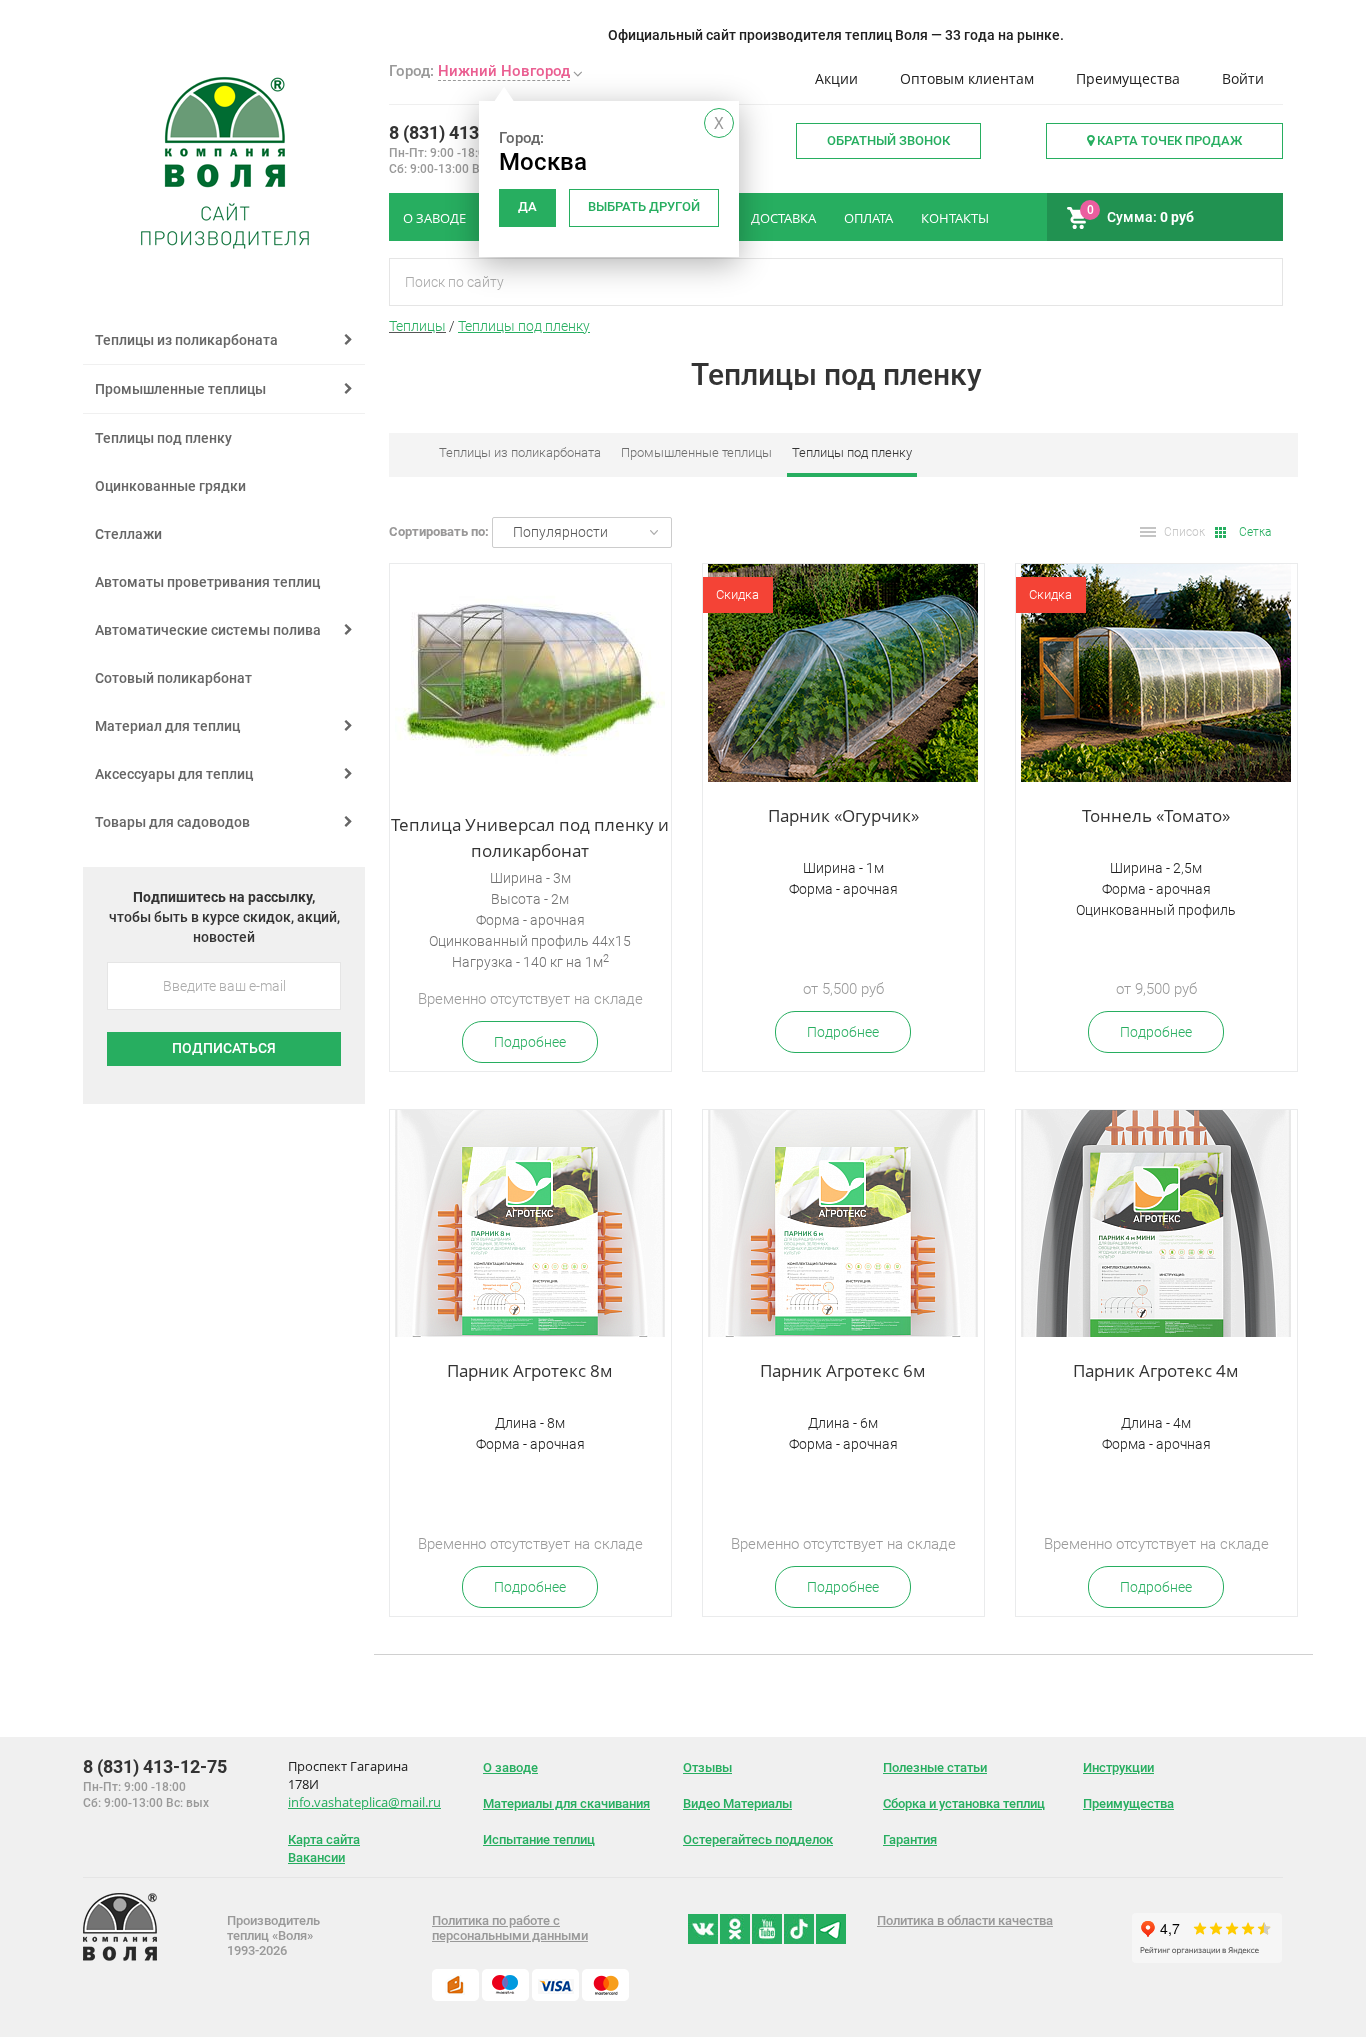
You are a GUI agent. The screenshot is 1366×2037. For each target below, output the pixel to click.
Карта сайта (324, 1839)
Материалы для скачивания (566, 1803)
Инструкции (1118, 1767)
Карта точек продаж (1168, 140)
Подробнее (530, 1042)
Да (527, 206)
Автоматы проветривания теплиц (207, 582)
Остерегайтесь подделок (758, 1839)
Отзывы (707, 1767)
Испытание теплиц (539, 1839)
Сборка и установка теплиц (964, 1803)
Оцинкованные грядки (170, 486)
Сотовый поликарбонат (173, 678)
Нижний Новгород (504, 71)
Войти (1243, 78)
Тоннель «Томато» (1156, 815)
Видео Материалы (737, 1803)
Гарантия (910, 1839)
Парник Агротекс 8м (530, 1370)
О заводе (510, 1767)
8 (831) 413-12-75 (461, 132)
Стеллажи (128, 534)
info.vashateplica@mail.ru (364, 1802)
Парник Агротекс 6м (843, 1370)
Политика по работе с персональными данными (510, 1928)
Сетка (1255, 532)
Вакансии (316, 1857)
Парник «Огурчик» (843, 815)
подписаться (224, 1048)
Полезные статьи (935, 1767)
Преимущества (1128, 78)
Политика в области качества (965, 1920)
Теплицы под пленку (524, 326)
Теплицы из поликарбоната (520, 452)
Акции (836, 78)
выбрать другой (644, 206)
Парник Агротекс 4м (1156, 1370)
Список (1184, 532)
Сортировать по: (439, 531)
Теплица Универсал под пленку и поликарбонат (530, 837)
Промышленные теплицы (696, 452)
